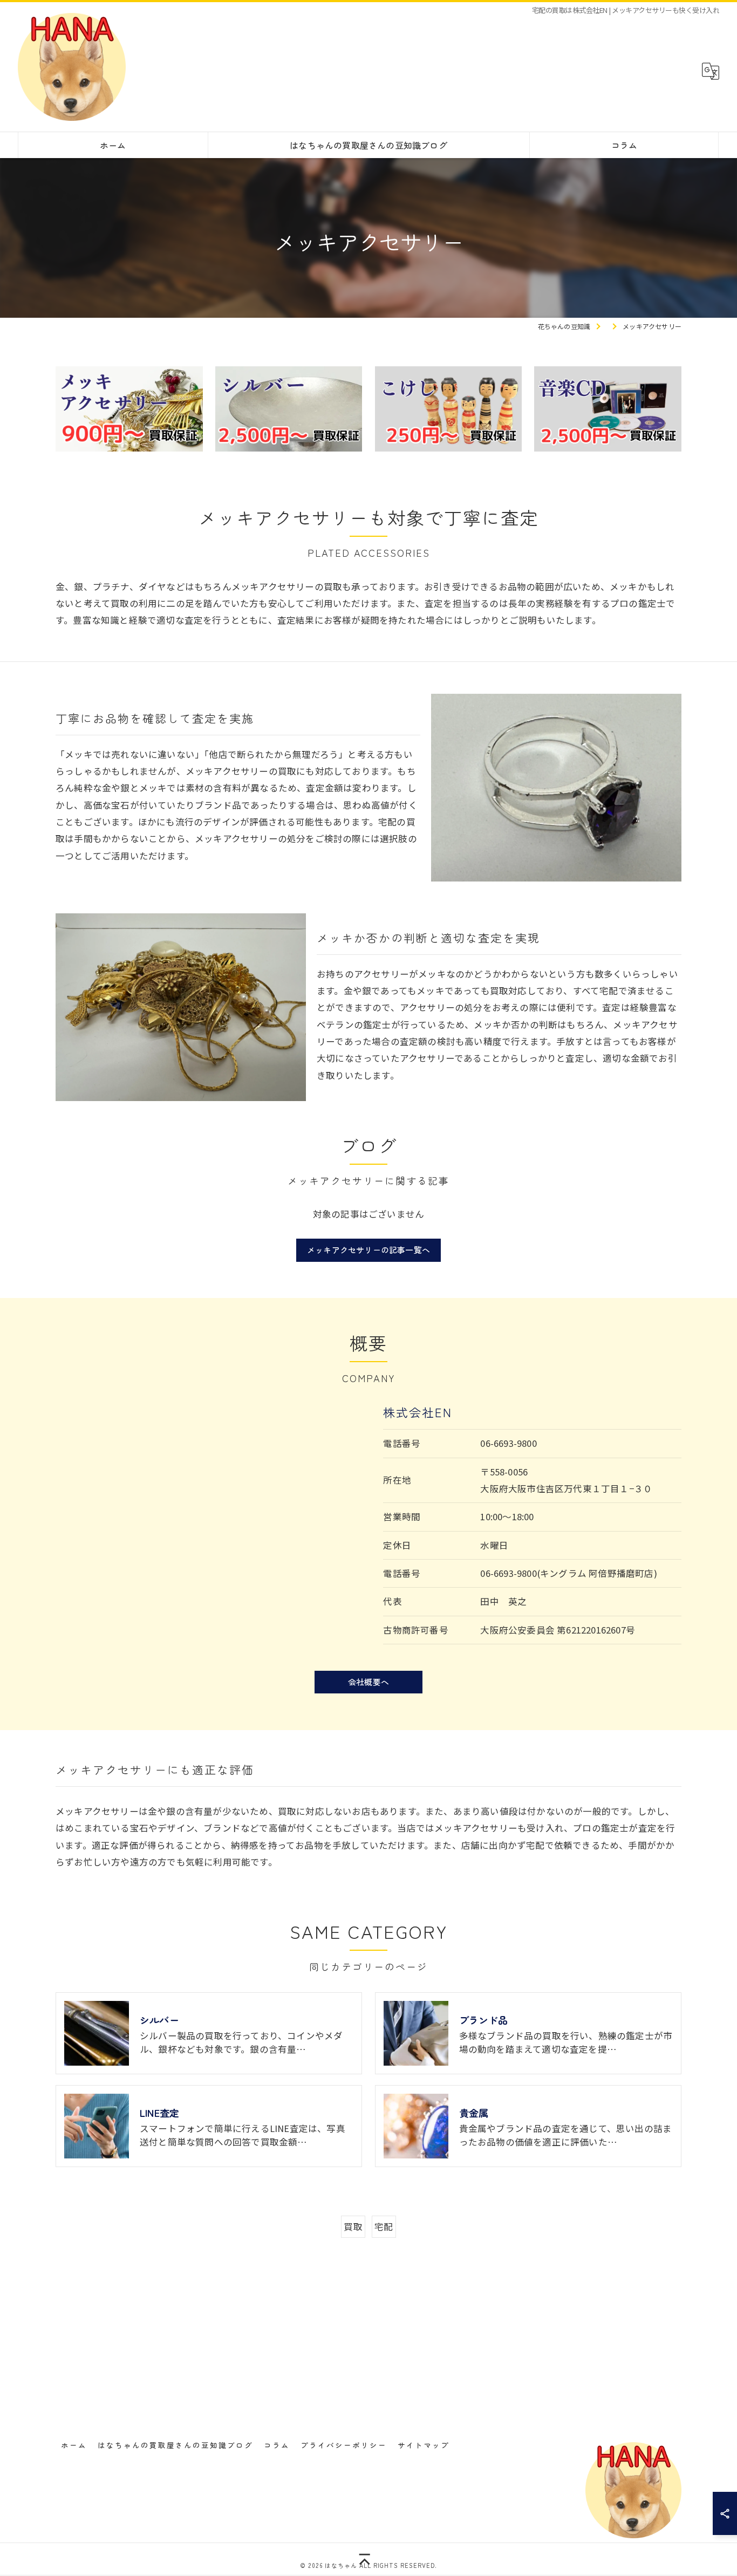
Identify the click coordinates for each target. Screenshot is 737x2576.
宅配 (384, 2226)
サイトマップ (424, 2445)
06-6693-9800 (508, 1443)
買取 (353, 2226)
